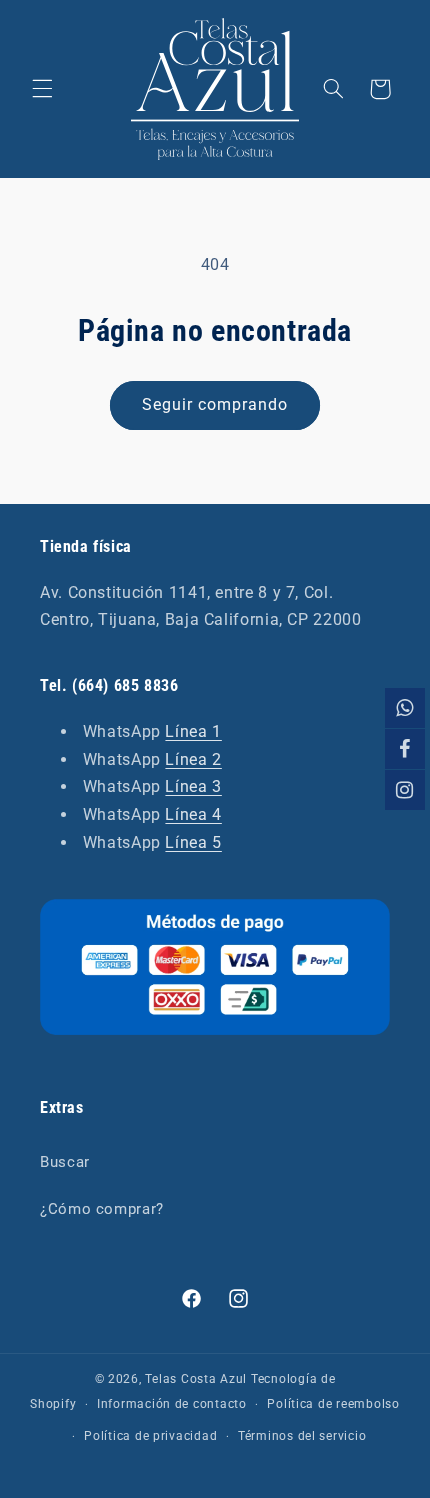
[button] (42, 89)
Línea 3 (193, 786)
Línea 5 (193, 842)
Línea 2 (193, 759)
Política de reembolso (333, 1404)
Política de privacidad (150, 1436)
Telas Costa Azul (196, 1379)
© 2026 (117, 1379)
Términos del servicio (302, 1436)
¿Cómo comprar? (102, 1209)
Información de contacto (172, 1404)
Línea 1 (193, 731)
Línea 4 (193, 814)
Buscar (65, 1162)
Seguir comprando (215, 404)
